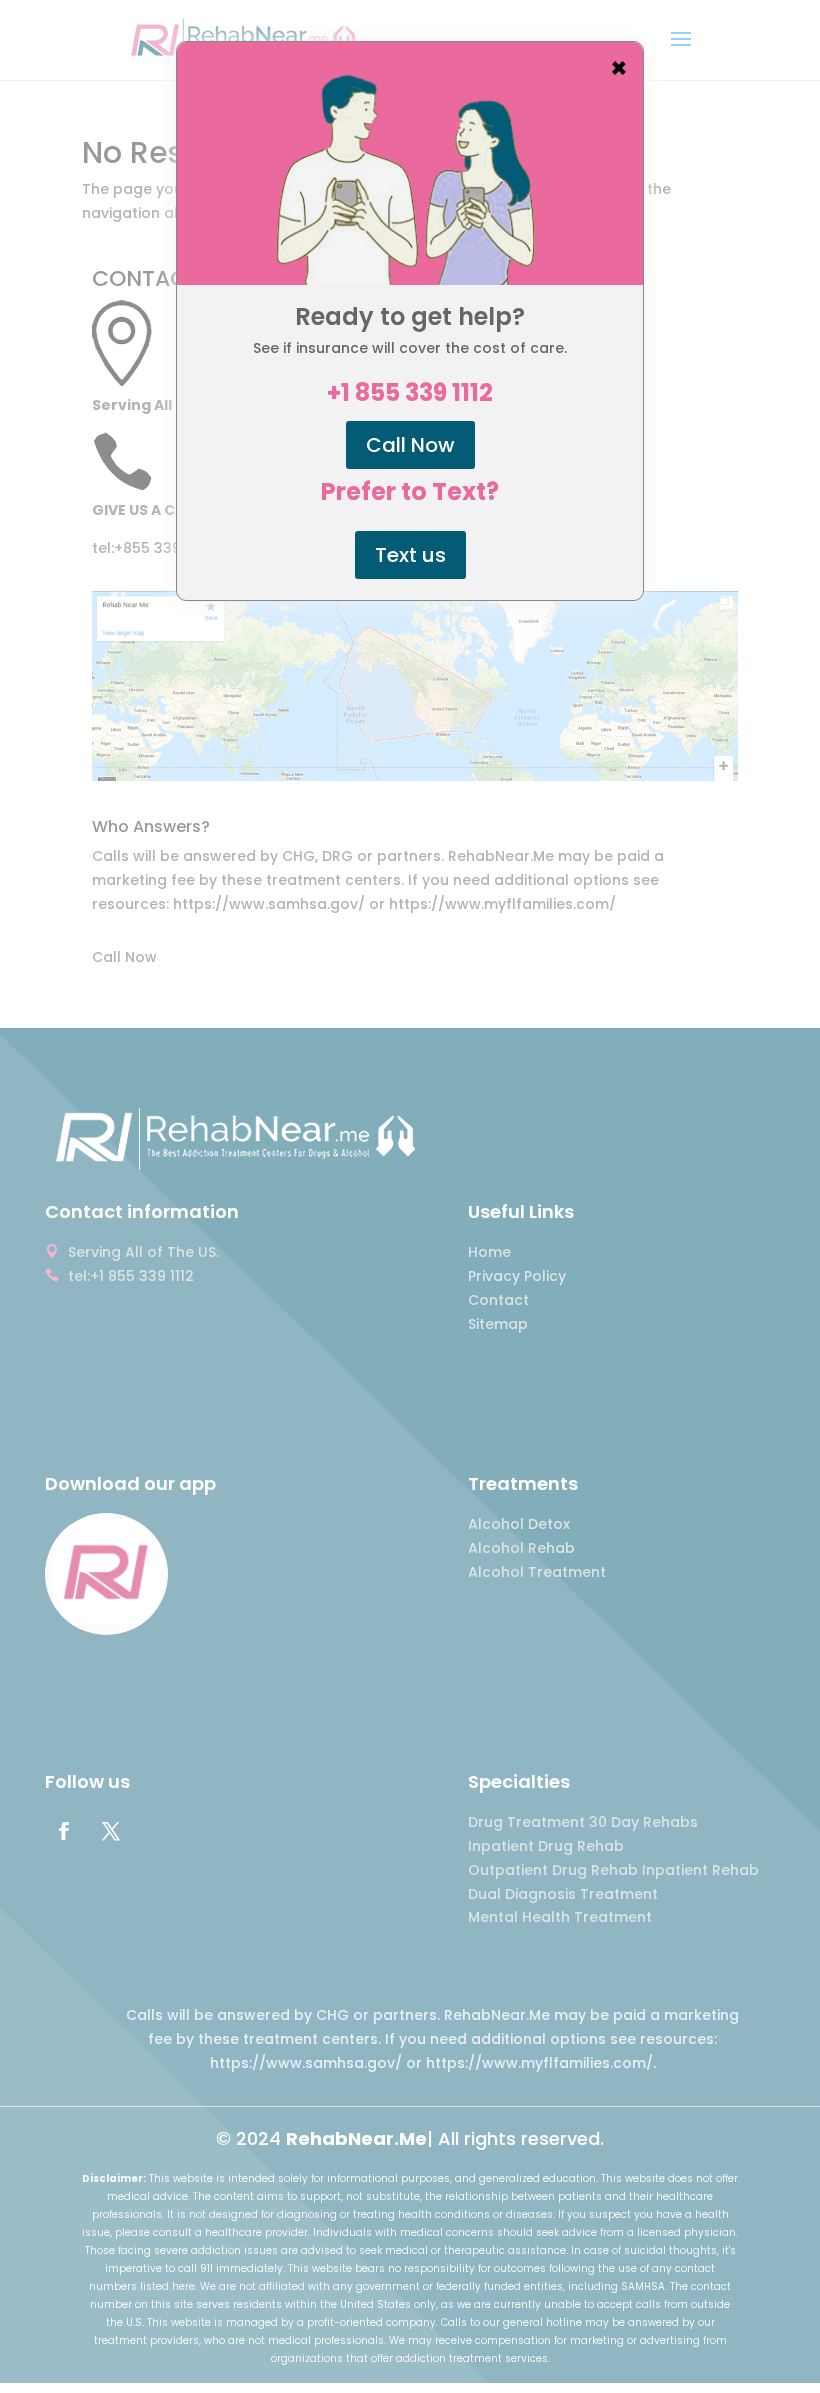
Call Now (410, 445)
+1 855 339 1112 (410, 393)
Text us (410, 555)
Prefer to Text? (410, 492)
